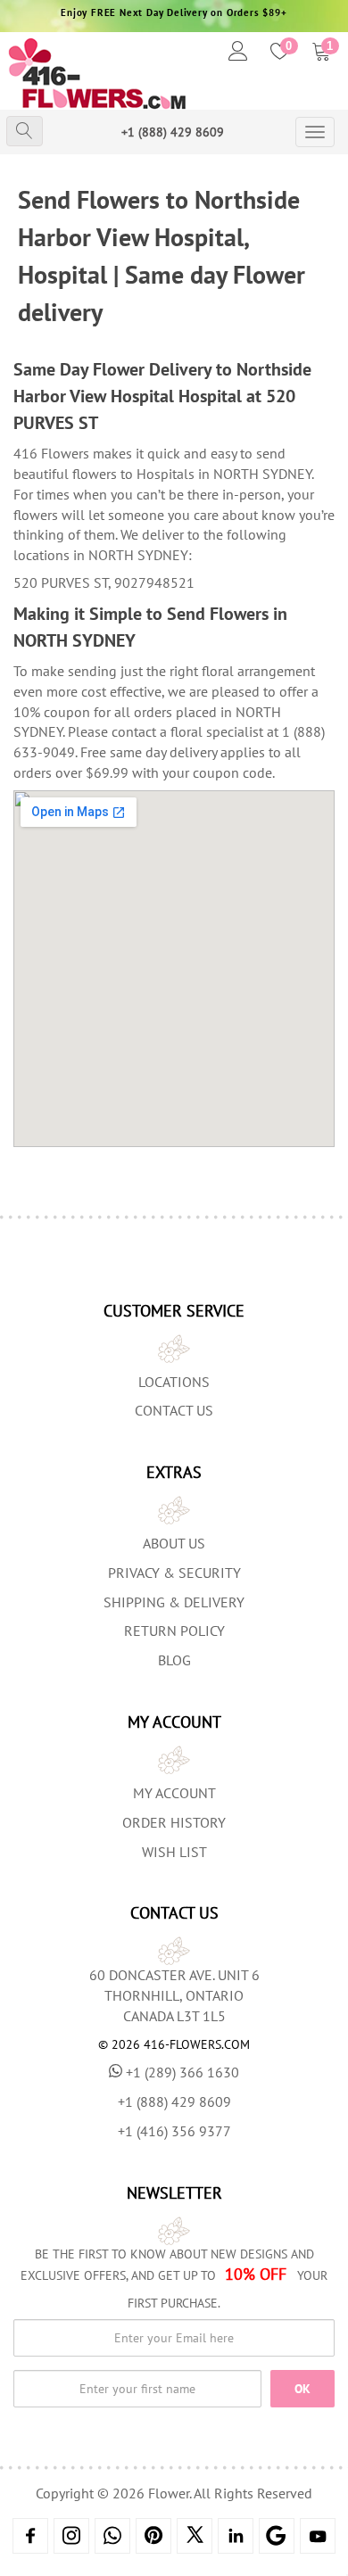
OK (302, 2389)
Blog (174, 1660)
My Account (174, 1793)
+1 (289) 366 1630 (182, 2072)
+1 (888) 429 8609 (173, 132)
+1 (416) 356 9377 (174, 2131)
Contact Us (174, 1410)
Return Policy (174, 1631)
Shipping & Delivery (174, 1602)
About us (174, 1543)
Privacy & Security (174, 1573)
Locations (174, 1382)
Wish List (174, 1852)
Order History (174, 1822)
